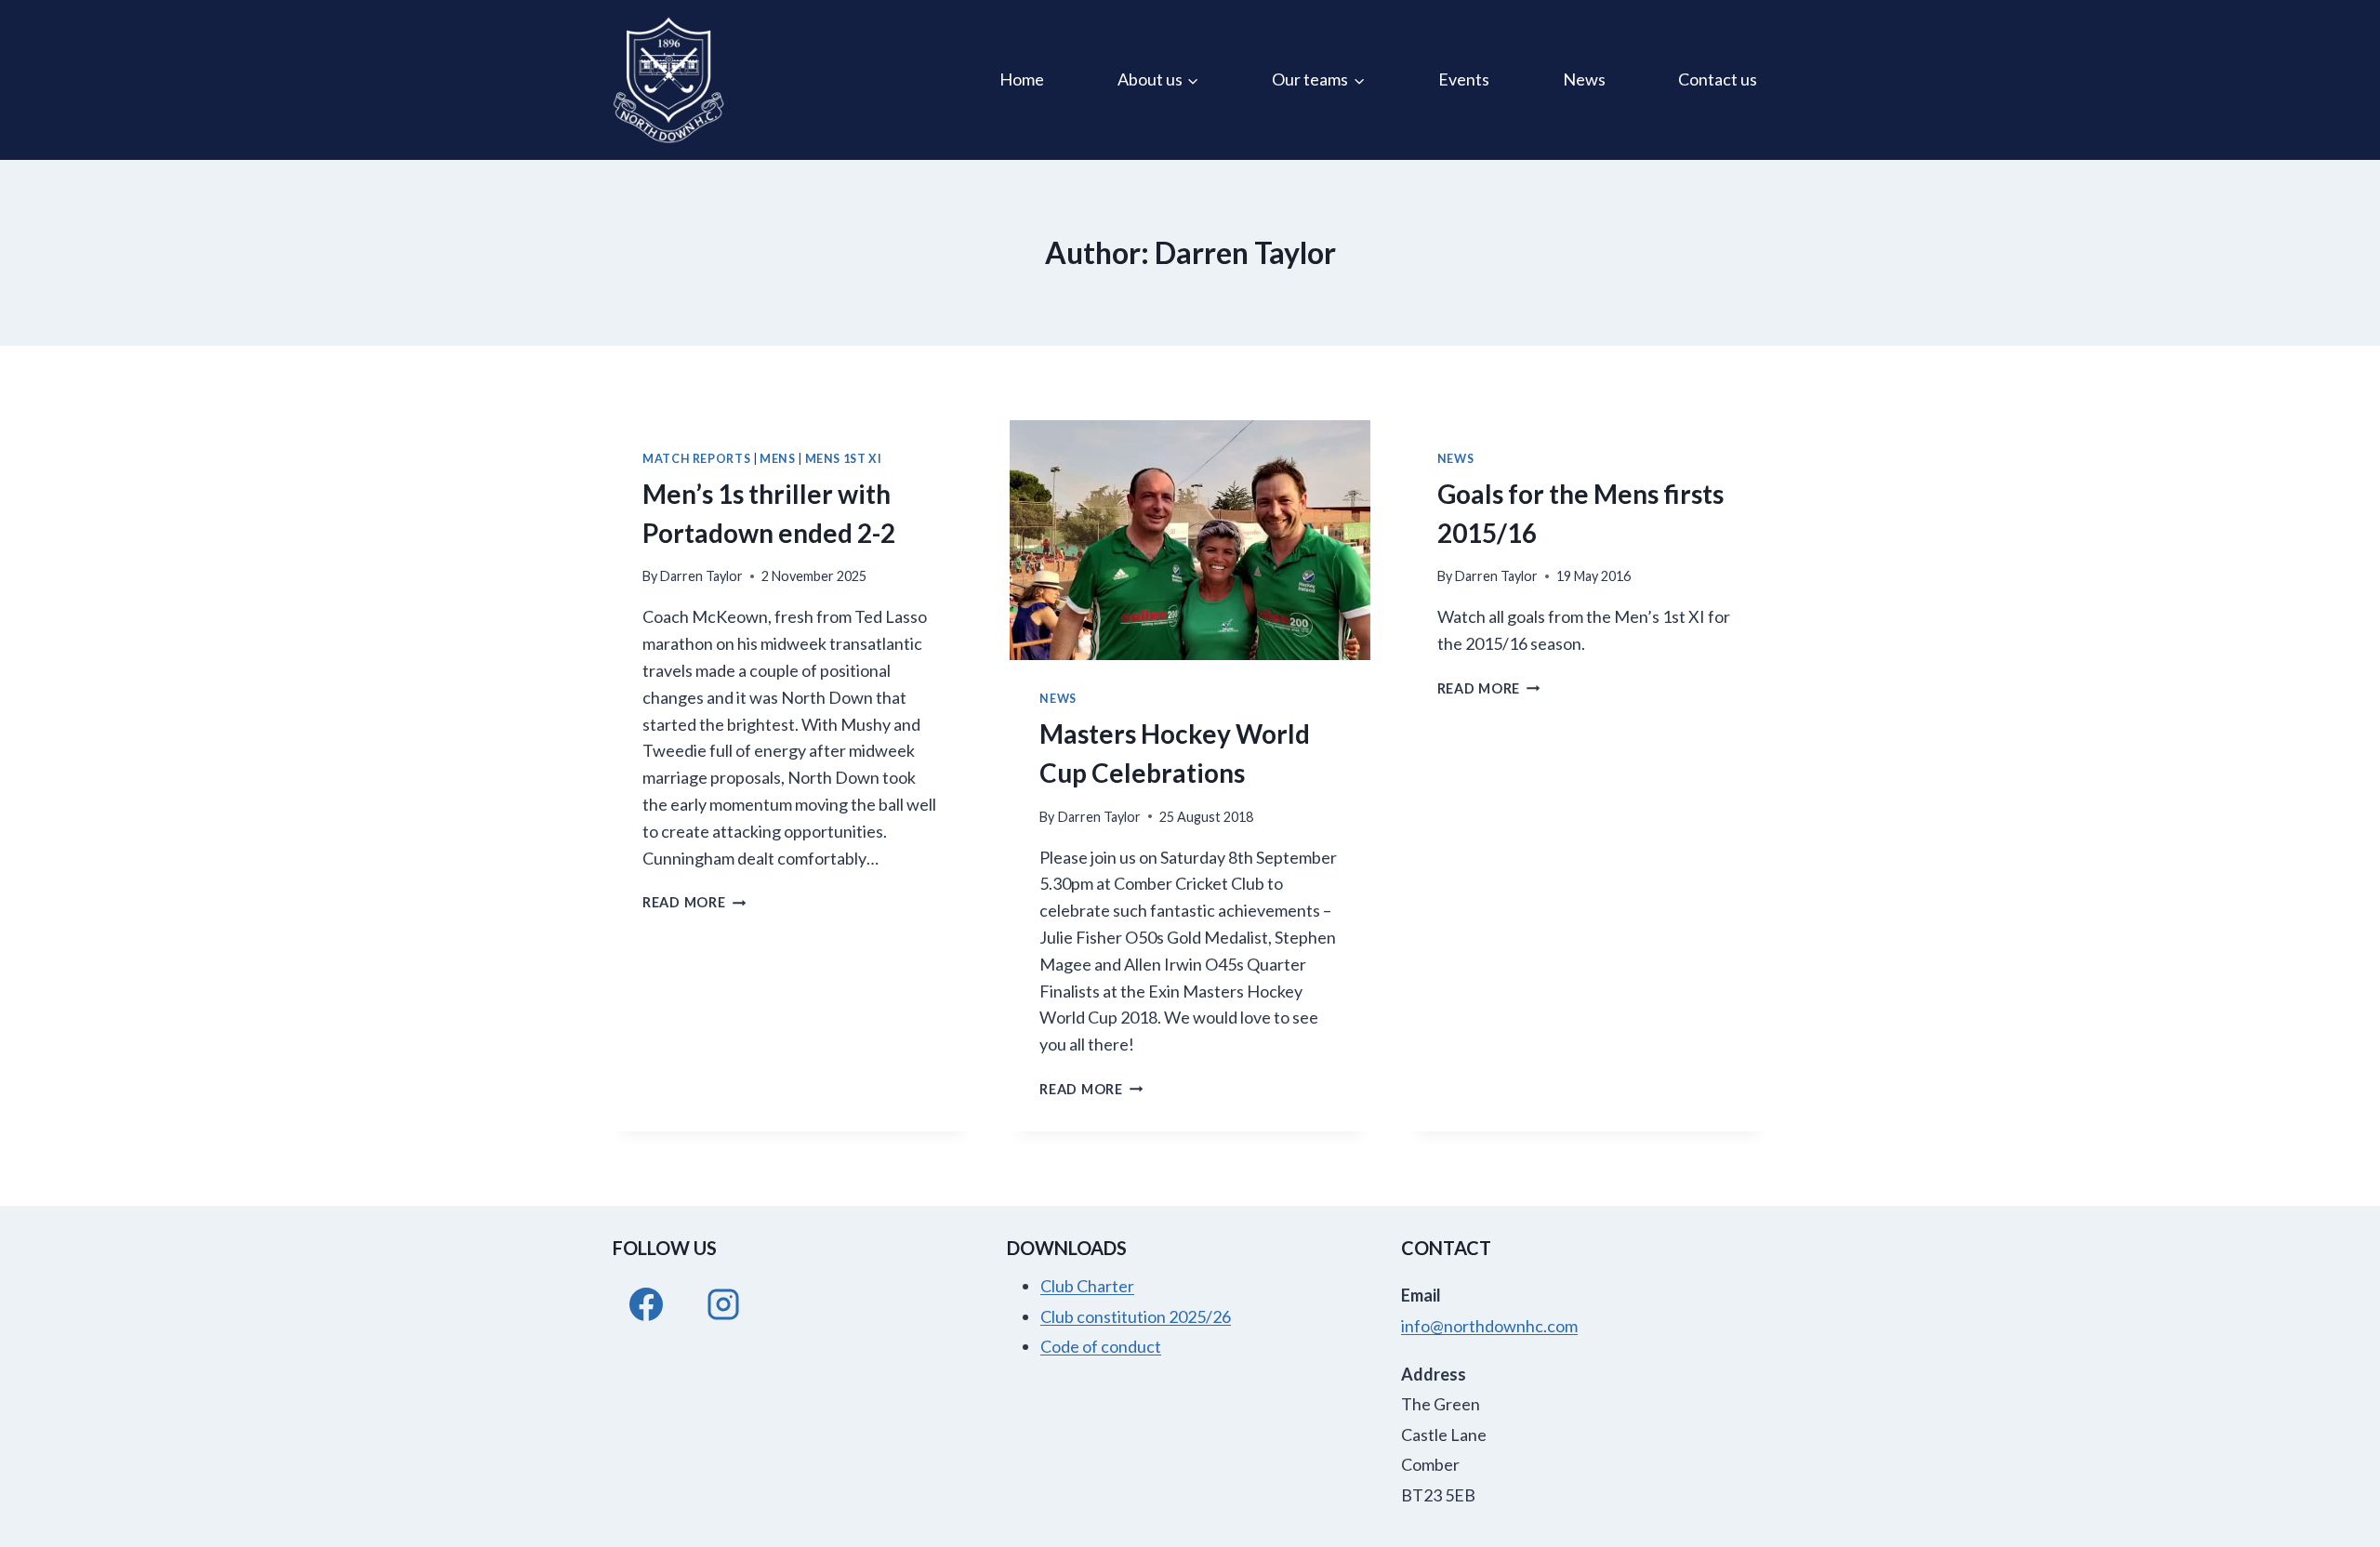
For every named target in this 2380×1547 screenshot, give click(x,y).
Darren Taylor (701, 576)
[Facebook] (646, 1304)
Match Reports (696, 459)
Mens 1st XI (844, 459)
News (1584, 79)
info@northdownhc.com (1489, 1326)
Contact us (1718, 79)
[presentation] (1190, 540)
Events (1464, 79)
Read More (694, 902)
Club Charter (1087, 1286)
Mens (778, 459)
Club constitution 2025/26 (1136, 1316)
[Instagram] (723, 1304)
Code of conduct (1101, 1346)
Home (1022, 79)
